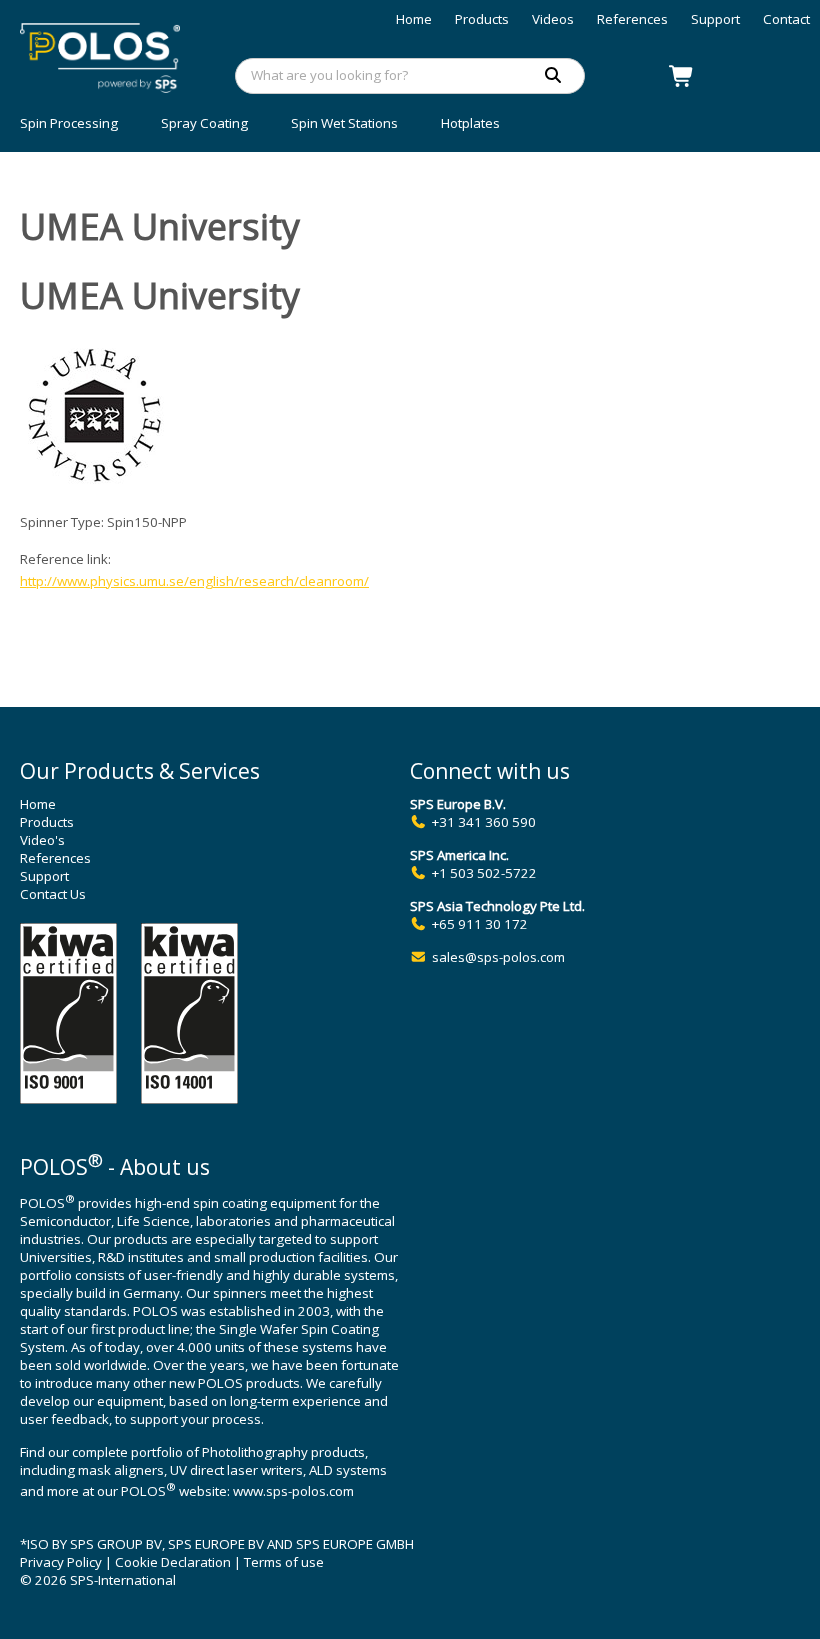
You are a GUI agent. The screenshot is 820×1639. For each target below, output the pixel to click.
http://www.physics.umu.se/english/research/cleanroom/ (194, 581)
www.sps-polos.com (293, 1491)
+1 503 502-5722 (484, 873)
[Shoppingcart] (682, 76)
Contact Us (53, 894)
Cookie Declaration (173, 1562)
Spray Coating (204, 123)
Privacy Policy (61, 1562)
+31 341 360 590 (484, 822)
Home (414, 19)
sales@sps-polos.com (498, 957)
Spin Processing (69, 123)
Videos (553, 19)
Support (715, 19)
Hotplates (470, 123)
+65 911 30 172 (480, 924)
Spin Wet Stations (344, 123)
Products (482, 19)
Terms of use (284, 1562)
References (632, 19)
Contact (786, 19)
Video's (42, 840)
